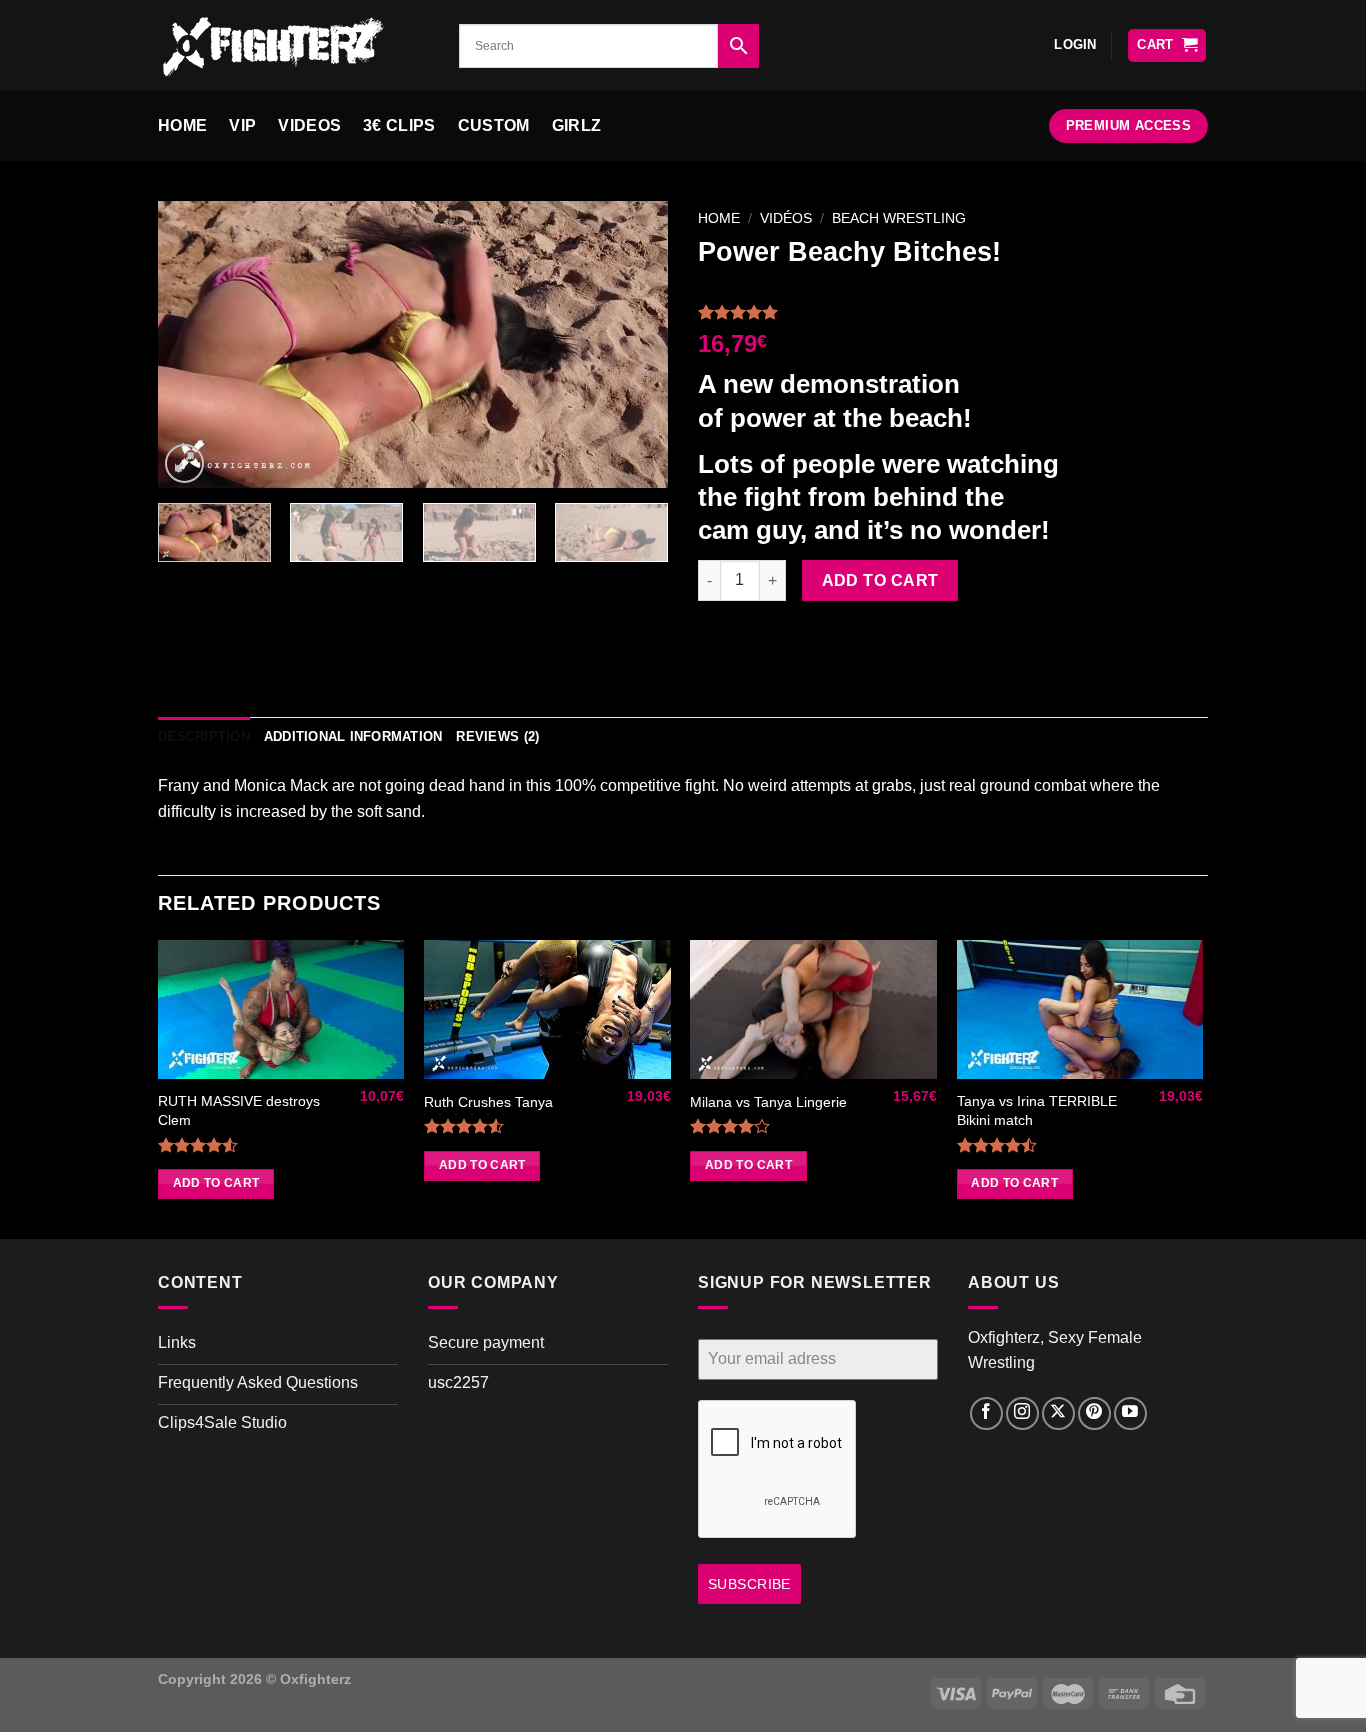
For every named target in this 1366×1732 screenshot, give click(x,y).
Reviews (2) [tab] (497, 736)
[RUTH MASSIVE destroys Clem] (281, 1009)
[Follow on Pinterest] (1094, 1413)
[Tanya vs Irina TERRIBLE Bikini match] (1080, 1009)
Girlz (577, 125)
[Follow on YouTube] (1130, 1413)
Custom (494, 125)
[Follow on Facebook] (986, 1413)
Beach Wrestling (899, 218)
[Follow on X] (1058, 1413)
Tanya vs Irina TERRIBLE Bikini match (1037, 1110)
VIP (242, 125)
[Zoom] (184, 463)
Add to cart (880, 580)
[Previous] (193, 344)
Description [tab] (204, 736)
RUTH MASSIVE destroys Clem (239, 1110)
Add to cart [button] (216, 1183)
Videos (309, 125)
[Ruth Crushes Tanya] (547, 1009)
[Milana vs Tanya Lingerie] (813, 1009)
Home (182, 125)
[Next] (633, 344)
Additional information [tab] (353, 736)
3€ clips (399, 125)
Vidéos (786, 218)
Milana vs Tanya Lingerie (768, 1102)
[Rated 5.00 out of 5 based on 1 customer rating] (953, 312)
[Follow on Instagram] (1022, 1413)
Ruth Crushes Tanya (488, 1102)
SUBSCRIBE (749, 1584)
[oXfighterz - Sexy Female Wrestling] (293, 45)
